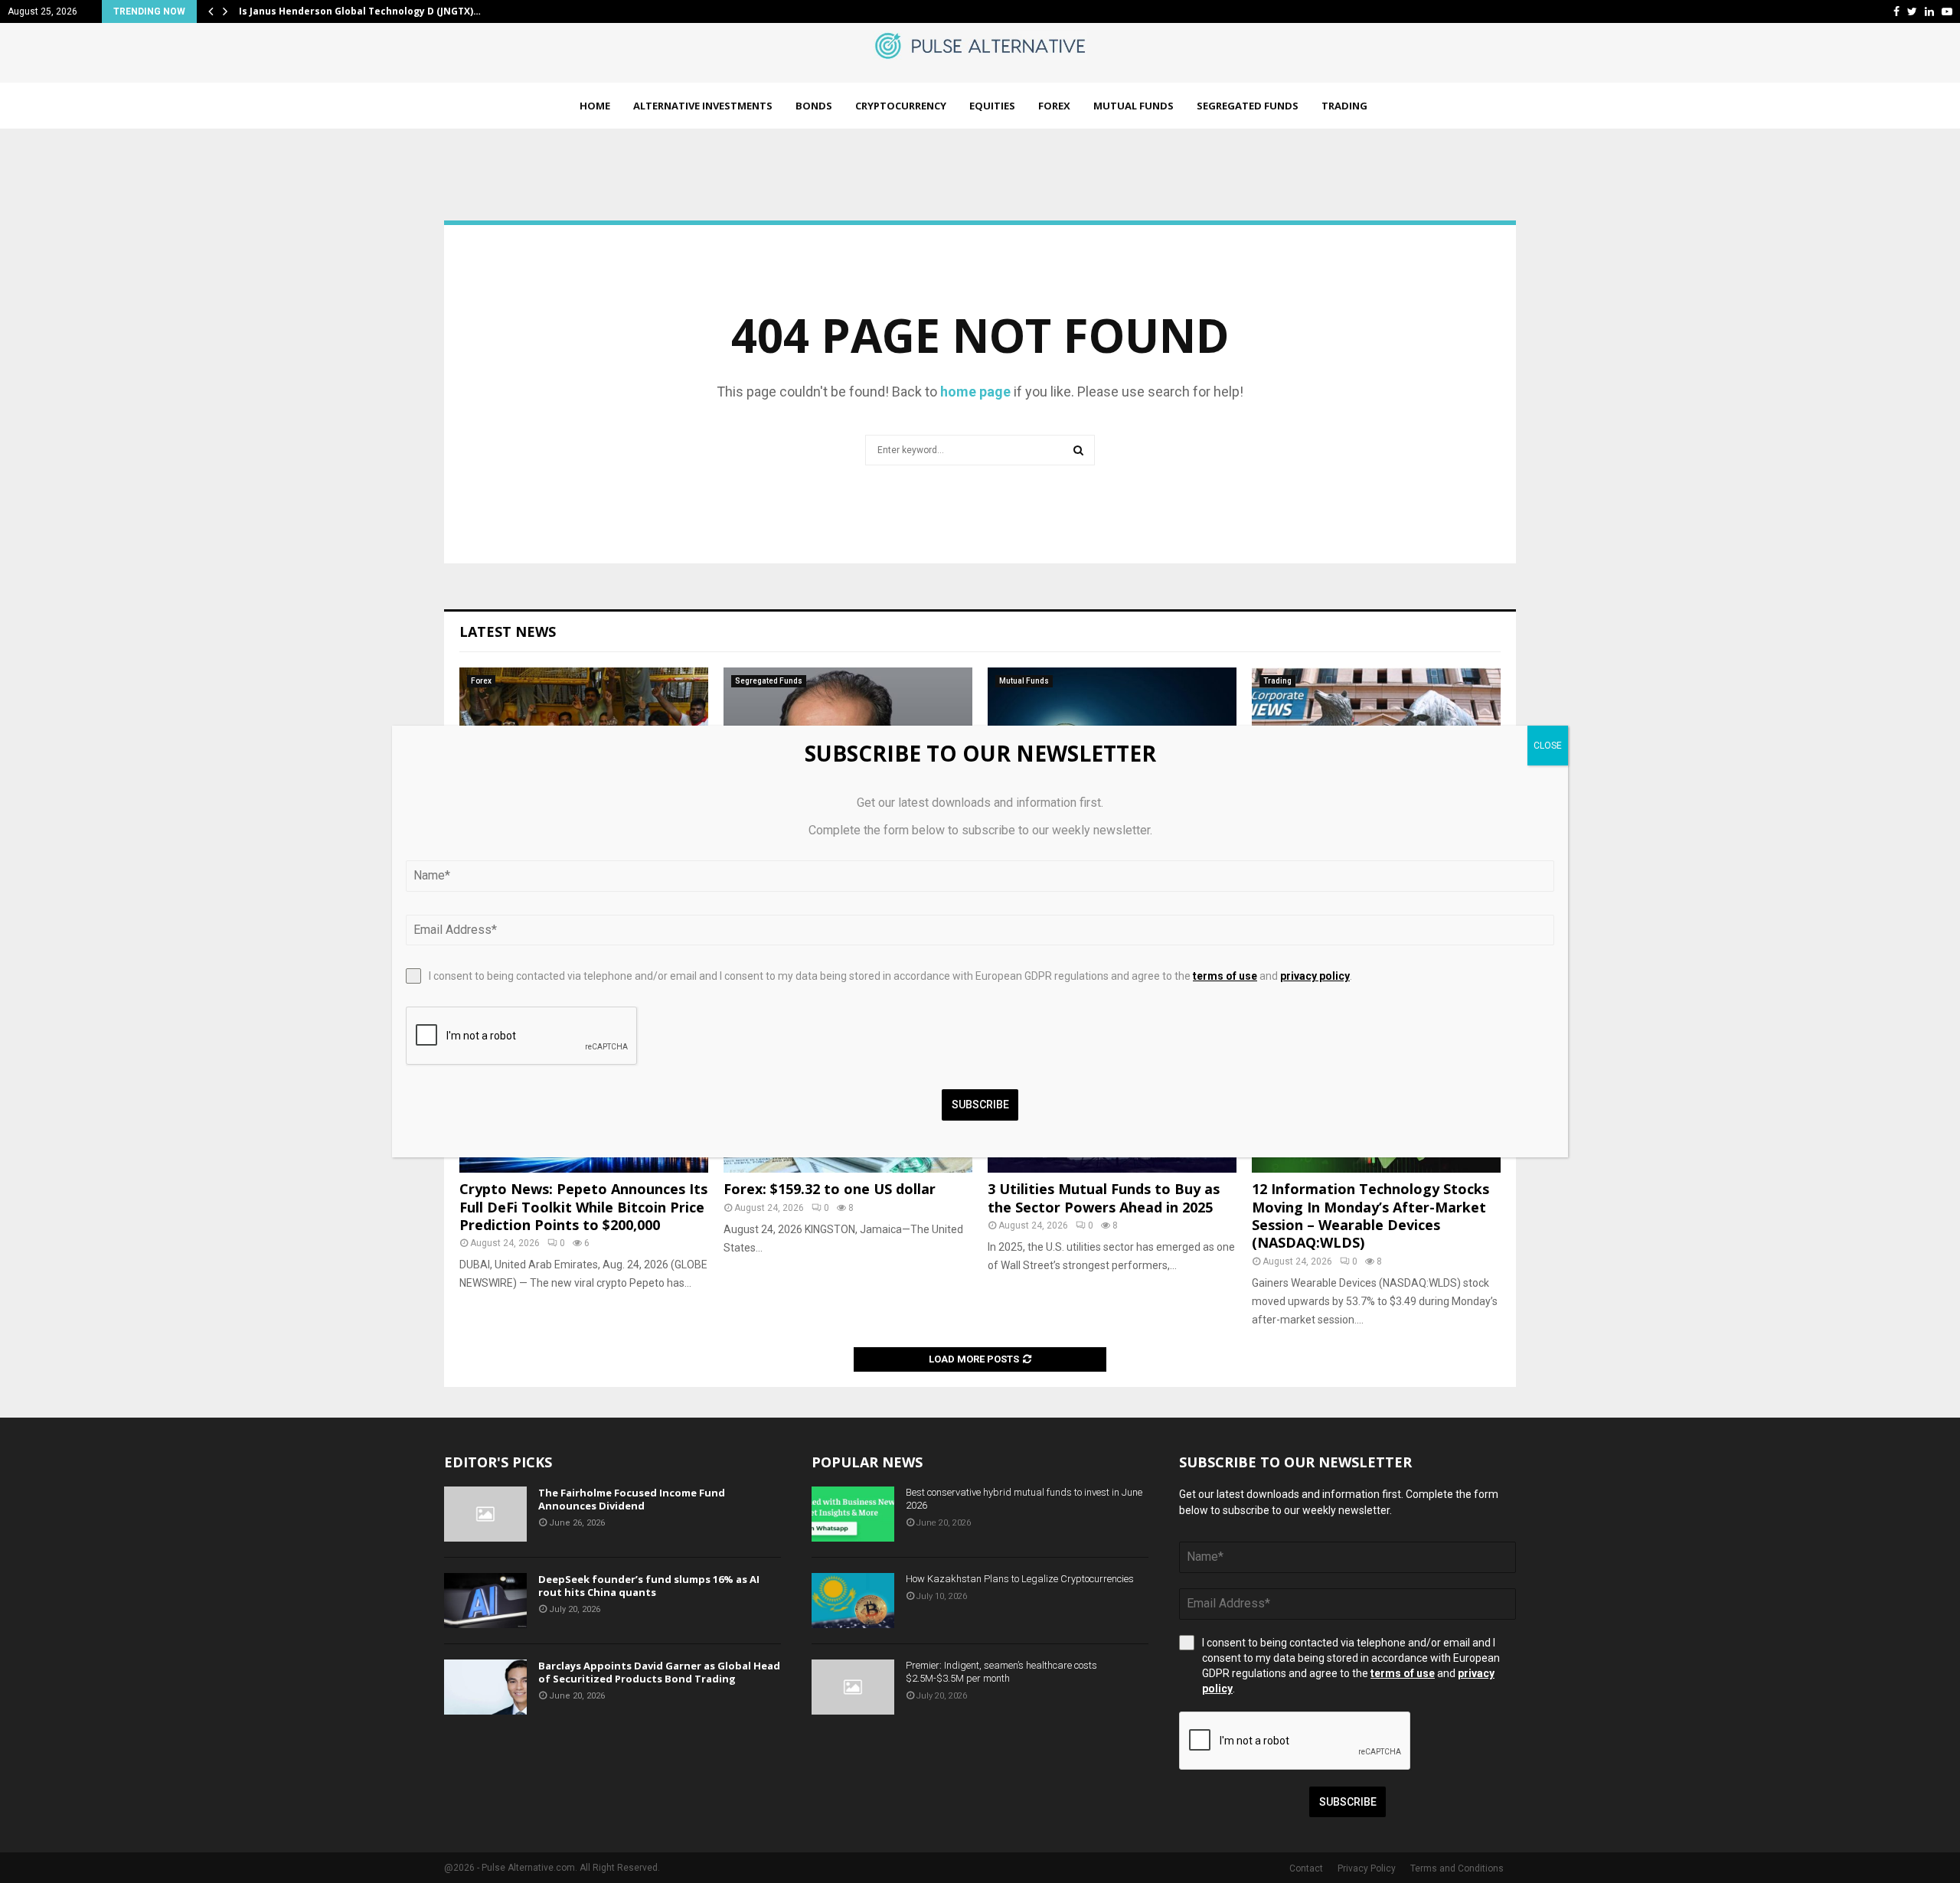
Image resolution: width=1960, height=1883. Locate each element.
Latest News (508, 631)
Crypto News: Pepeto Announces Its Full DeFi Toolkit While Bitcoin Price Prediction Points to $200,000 (583, 1207)
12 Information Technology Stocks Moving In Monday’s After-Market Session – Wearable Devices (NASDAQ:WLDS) (1370, 1216)
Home (595, 106)
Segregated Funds (1248, 106)
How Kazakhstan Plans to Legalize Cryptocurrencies (1020, 1579)
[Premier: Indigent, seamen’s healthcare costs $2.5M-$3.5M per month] (853, 1687)
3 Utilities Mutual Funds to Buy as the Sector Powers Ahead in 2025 (1104, 1198)
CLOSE (1548, 746)
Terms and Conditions (1457, 1868)
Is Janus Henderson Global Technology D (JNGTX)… (360, 11)
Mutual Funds (1134, 106)
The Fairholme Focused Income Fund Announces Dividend (632, 1499)
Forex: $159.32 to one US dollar (830, 1189)
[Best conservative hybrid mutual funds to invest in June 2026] (853, 1514)
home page (975, 392)
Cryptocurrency (901, 106)
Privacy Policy (1367, 1868)
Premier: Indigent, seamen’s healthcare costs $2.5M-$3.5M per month (1001, 1672)
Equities (992, 106)
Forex (1054, 106)
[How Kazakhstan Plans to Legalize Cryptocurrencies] (853, 1601)
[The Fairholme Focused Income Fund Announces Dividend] (485, 1514)
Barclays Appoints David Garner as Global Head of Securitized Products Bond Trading (659, 1672)
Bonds (814, 106)
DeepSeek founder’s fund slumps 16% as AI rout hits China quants (649, 1586)
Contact (1306, 1868)
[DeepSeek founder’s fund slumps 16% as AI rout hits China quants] (485, 1601)
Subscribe (1348, 1802)
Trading (1344, 106)
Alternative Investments (703, 106)
